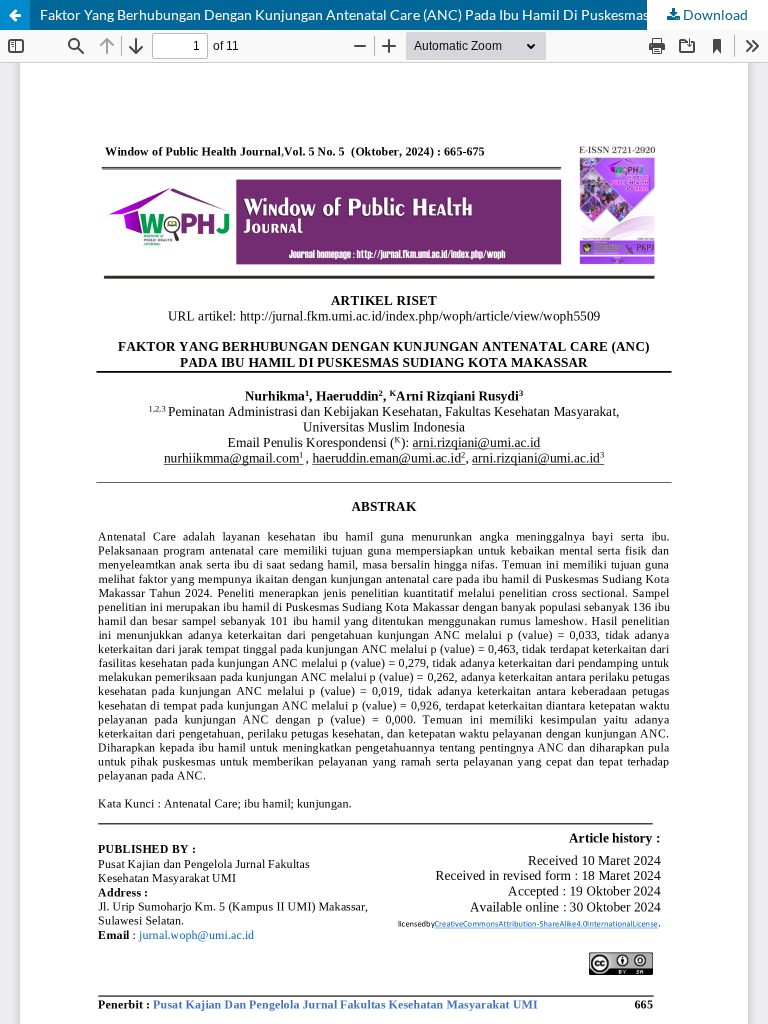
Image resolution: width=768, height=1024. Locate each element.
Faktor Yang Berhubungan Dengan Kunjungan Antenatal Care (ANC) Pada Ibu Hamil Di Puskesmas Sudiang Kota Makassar (404, 14)
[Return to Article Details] (15, 15)
